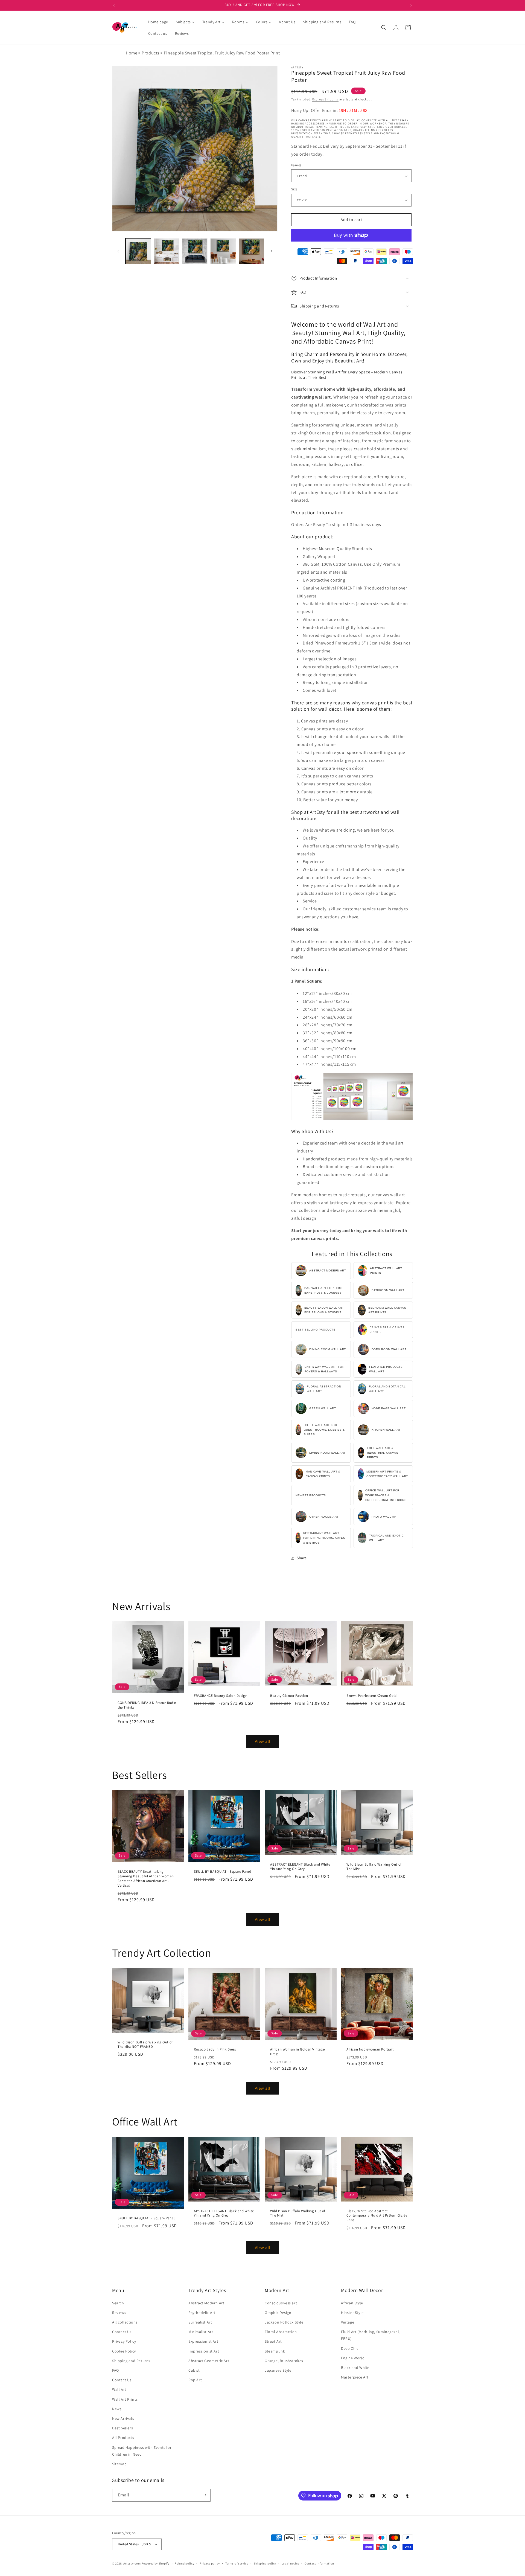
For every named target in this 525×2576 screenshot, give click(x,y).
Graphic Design (278, 2313)
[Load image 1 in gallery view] (138, 251)
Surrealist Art (200, 2322)
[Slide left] (118, 251)
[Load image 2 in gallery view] (166, 251)
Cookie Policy (124, 2351)
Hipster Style (352, 2313)
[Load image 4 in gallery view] (223, 251)
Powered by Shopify (155, 2563)
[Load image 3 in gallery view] (195, 251)
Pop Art (195, 2380)
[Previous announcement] (114, 5)
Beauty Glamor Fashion (289, 1696)
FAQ (116, 2370)
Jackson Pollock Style (284, 2322)
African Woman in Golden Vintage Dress (297, 2052)
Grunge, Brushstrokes (284, 2361)
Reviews (119, 2313)
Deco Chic (350, 2348)
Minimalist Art (201, 2332)
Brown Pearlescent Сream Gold (372, 1696)
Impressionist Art (204, 2351)
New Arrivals (123, 2418)
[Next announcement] (411, 5)
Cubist (194, 2370)
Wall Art (119, 2389)
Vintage (348, 2322)
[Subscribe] (204, 2495)
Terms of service (237, 2563)
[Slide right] (272, 251)
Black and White (355, 2368)
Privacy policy (210, 2563)
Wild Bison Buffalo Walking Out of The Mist (374, 1867)
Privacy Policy (124, 2341)
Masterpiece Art (355, 2377)
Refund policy (184, 2563)
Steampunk (275, 2351)
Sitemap (119, 2464)
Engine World (353, 2358)
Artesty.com (132, 2563)
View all (263, 1741)
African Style (352, 2303)
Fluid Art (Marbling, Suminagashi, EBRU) (370, 2335)
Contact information (319, 2563)
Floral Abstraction (281, 2332)
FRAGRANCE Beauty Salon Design (221, 1696)
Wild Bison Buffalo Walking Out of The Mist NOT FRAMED (145, 2045)
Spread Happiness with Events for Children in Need (142, 2451)
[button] (384, 28)
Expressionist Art (203, 2341)
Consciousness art (281, 2303)
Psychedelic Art (202, 2313)
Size (294, 189)
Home (132, 53)
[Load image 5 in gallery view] (251, 251)
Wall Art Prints (125, 2399)
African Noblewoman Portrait (370, 2049)
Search (118, 2303)
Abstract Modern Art (206, 2303)
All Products (123, 2438)
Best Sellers (122, 2428)
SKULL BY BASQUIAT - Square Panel (222, 1872)
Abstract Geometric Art (209, 2361)
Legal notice (290, 2563)
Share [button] (302, 1558)
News (117, 2409)
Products (151, 53)
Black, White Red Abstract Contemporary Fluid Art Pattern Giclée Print (377, 2216)
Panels (296, 165)
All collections (125, 2322)
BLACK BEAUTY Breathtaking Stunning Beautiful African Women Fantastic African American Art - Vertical (146, 1879)
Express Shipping (325, 99)
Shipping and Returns (131, 2361)
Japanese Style (278, 2370)
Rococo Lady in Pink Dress (215, 2049)
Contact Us (122, 2332)
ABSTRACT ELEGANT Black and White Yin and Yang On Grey (300, 1867)
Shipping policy (265, 2563)
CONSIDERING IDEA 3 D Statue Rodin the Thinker (147, 1705)
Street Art (273, 2341)
